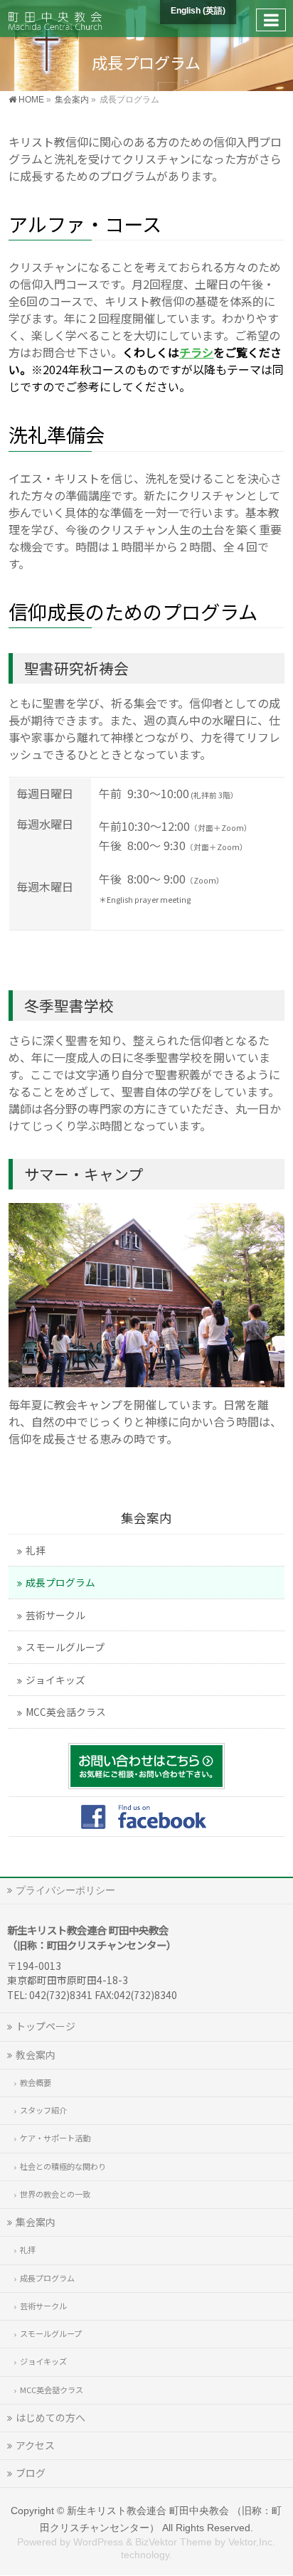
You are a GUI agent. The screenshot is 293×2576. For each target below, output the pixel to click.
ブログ (31, 2473)
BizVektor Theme (174, 2542)
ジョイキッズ (55, 1680)
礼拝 (36, 1550)
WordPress (98, 2542)
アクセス (35, 2445)
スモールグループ (65, 1647)
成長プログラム (60, 1582)
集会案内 (146, 1518)
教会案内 (36, 2055)
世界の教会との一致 (55, 2194)
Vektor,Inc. (252, 2542)
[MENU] (271, 20)
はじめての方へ (50, 2417)
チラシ (196, 352)
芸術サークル (55, 1615)
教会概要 (36, 2082)
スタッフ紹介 (43, 2110)
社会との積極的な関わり (63, 2166)
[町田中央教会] (55, 18)
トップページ (46, 2026)
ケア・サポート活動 (55, 2138)
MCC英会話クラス (66, 1712)
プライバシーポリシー (65, 1890)
